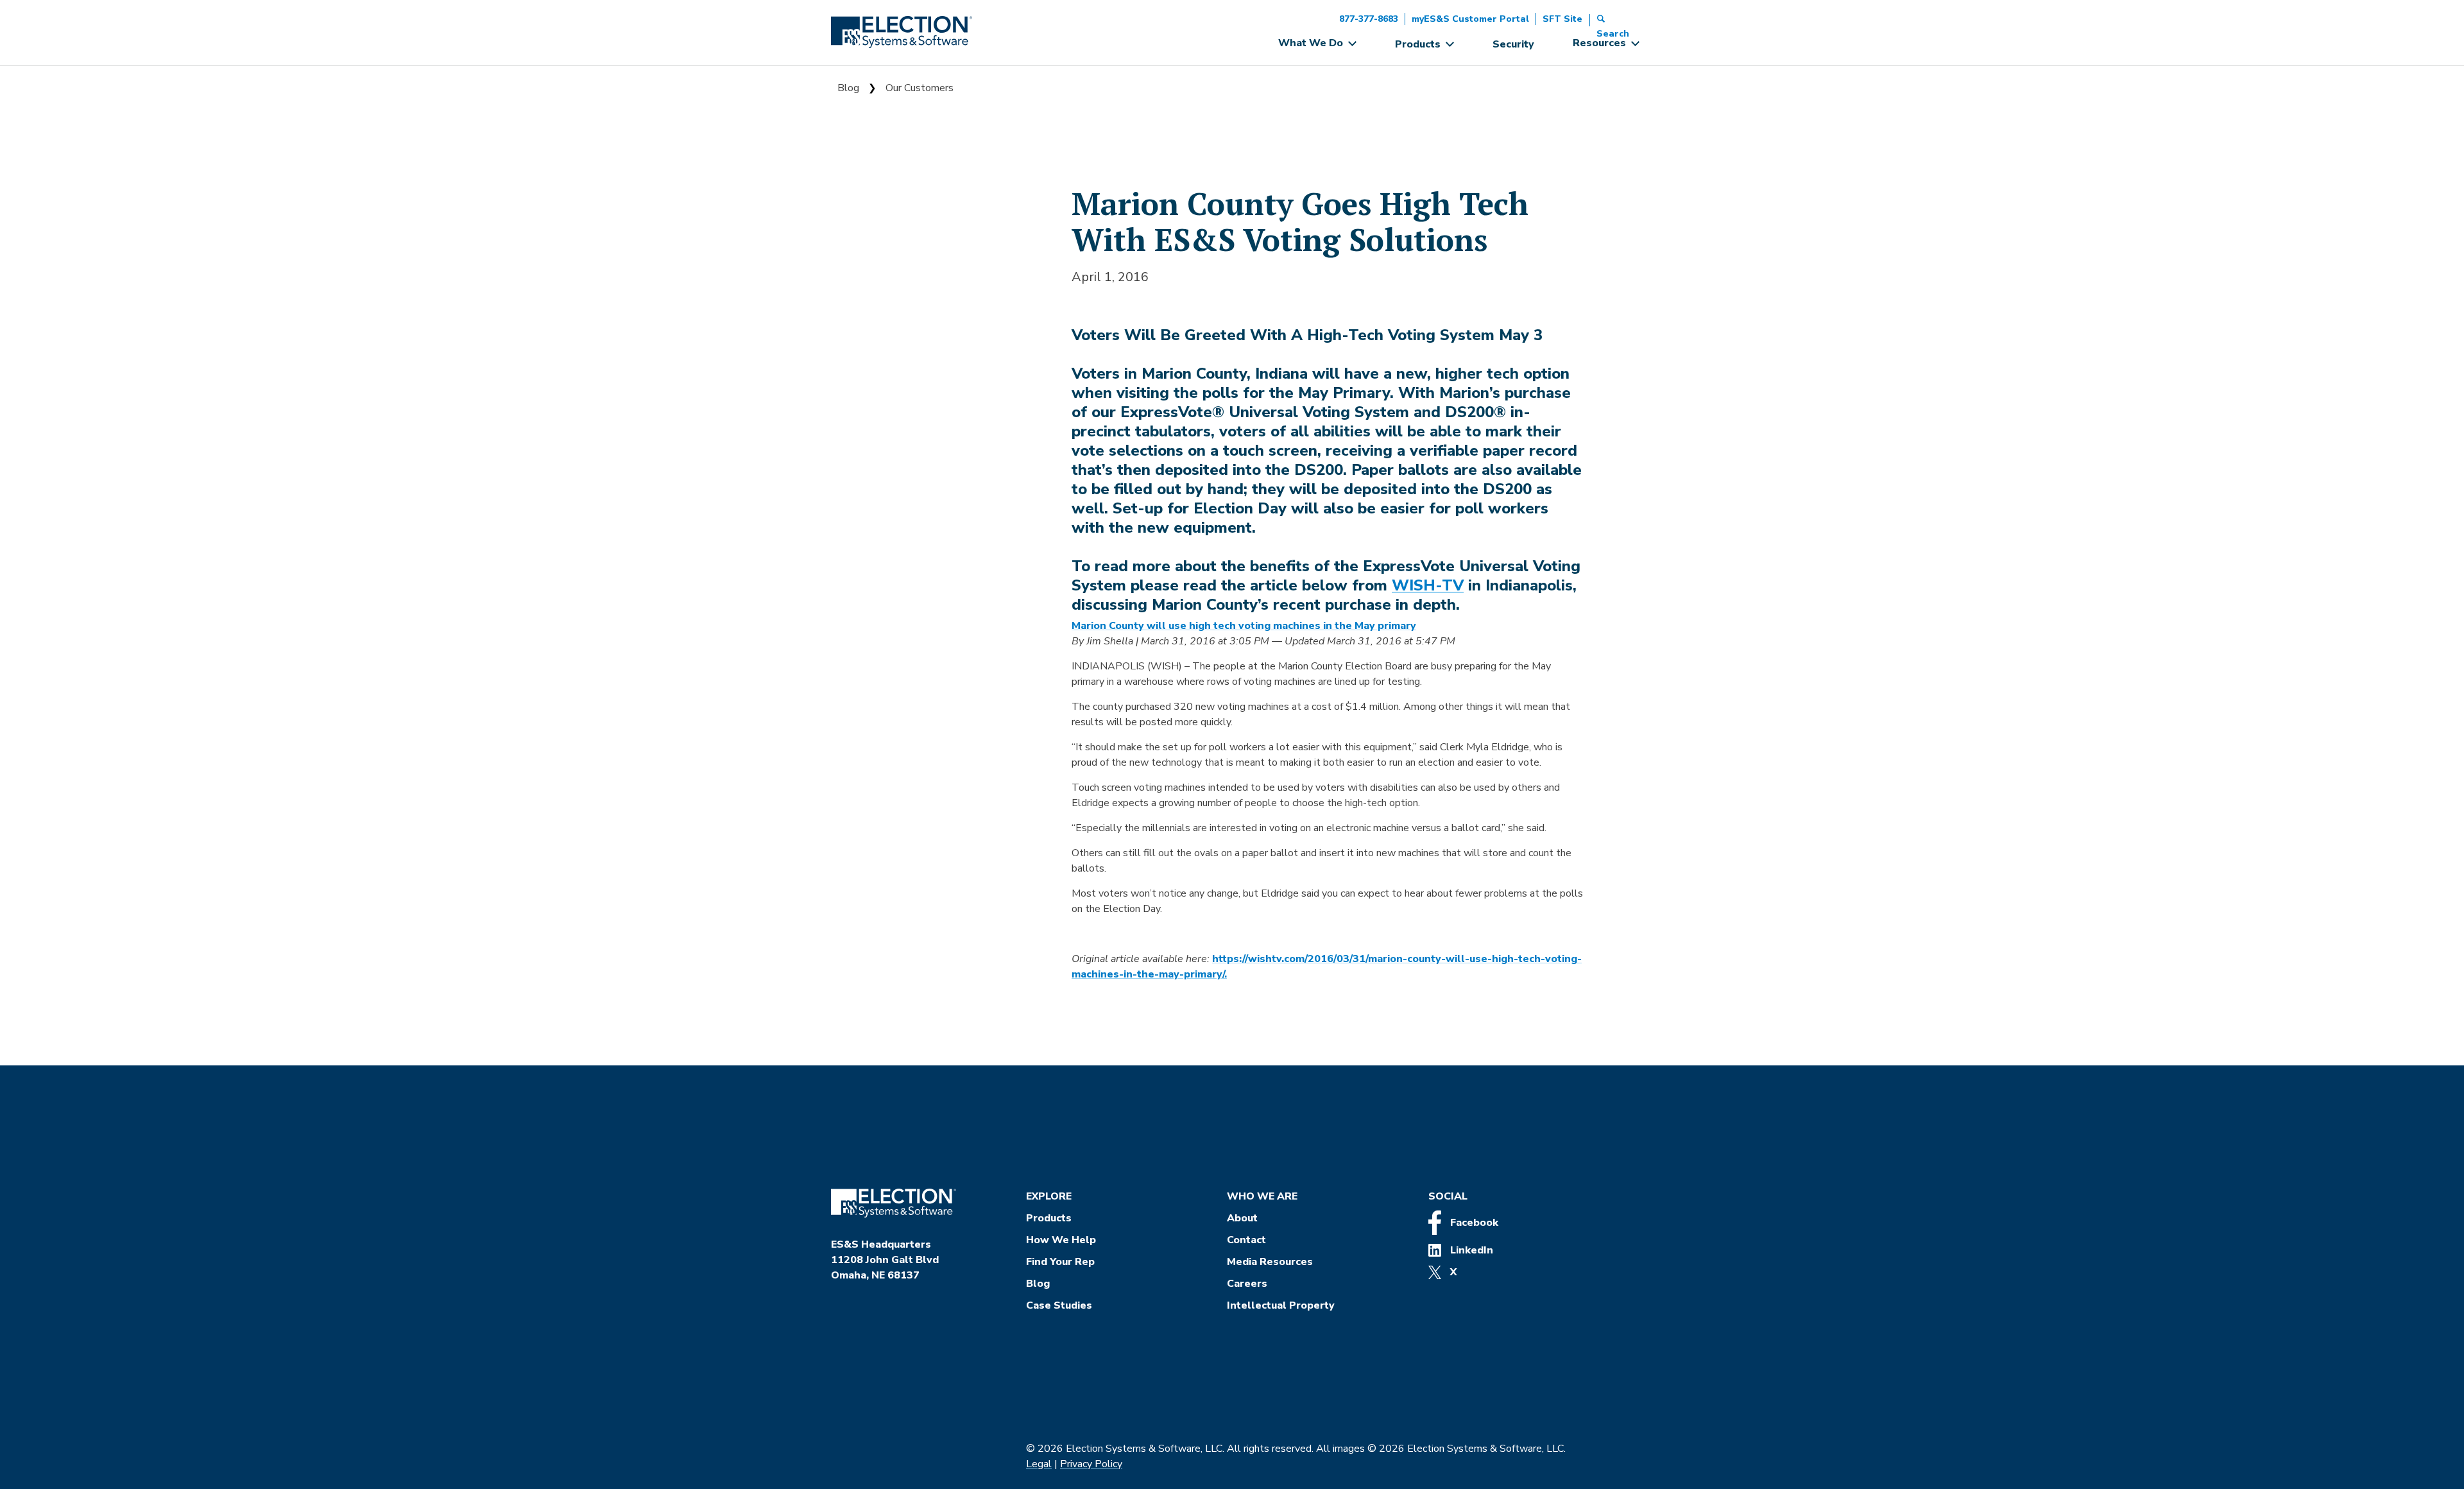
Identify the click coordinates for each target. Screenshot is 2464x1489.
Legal (1039, 1464)
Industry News (876, 219)
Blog (848, 88)
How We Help (1061, 1240)
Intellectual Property (1281, 1305)
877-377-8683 (1369, 19)
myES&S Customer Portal (1470, 19)
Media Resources (1270, 1262)
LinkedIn (1470, 1250)
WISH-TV (1428, 585)
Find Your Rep (1060, 1262)
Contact (1246, 1240)
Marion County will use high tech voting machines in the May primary (1244, 626)
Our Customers (920, 88)
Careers (1247, 1284)
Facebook (1473, 1223)
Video (853, 332)
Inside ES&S (869, 247)
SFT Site (1562, 19)
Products (1049, 1218)
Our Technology (879, 304)
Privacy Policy (1091, 1464)
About (1242, 1218)
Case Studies (1059, 1305)
